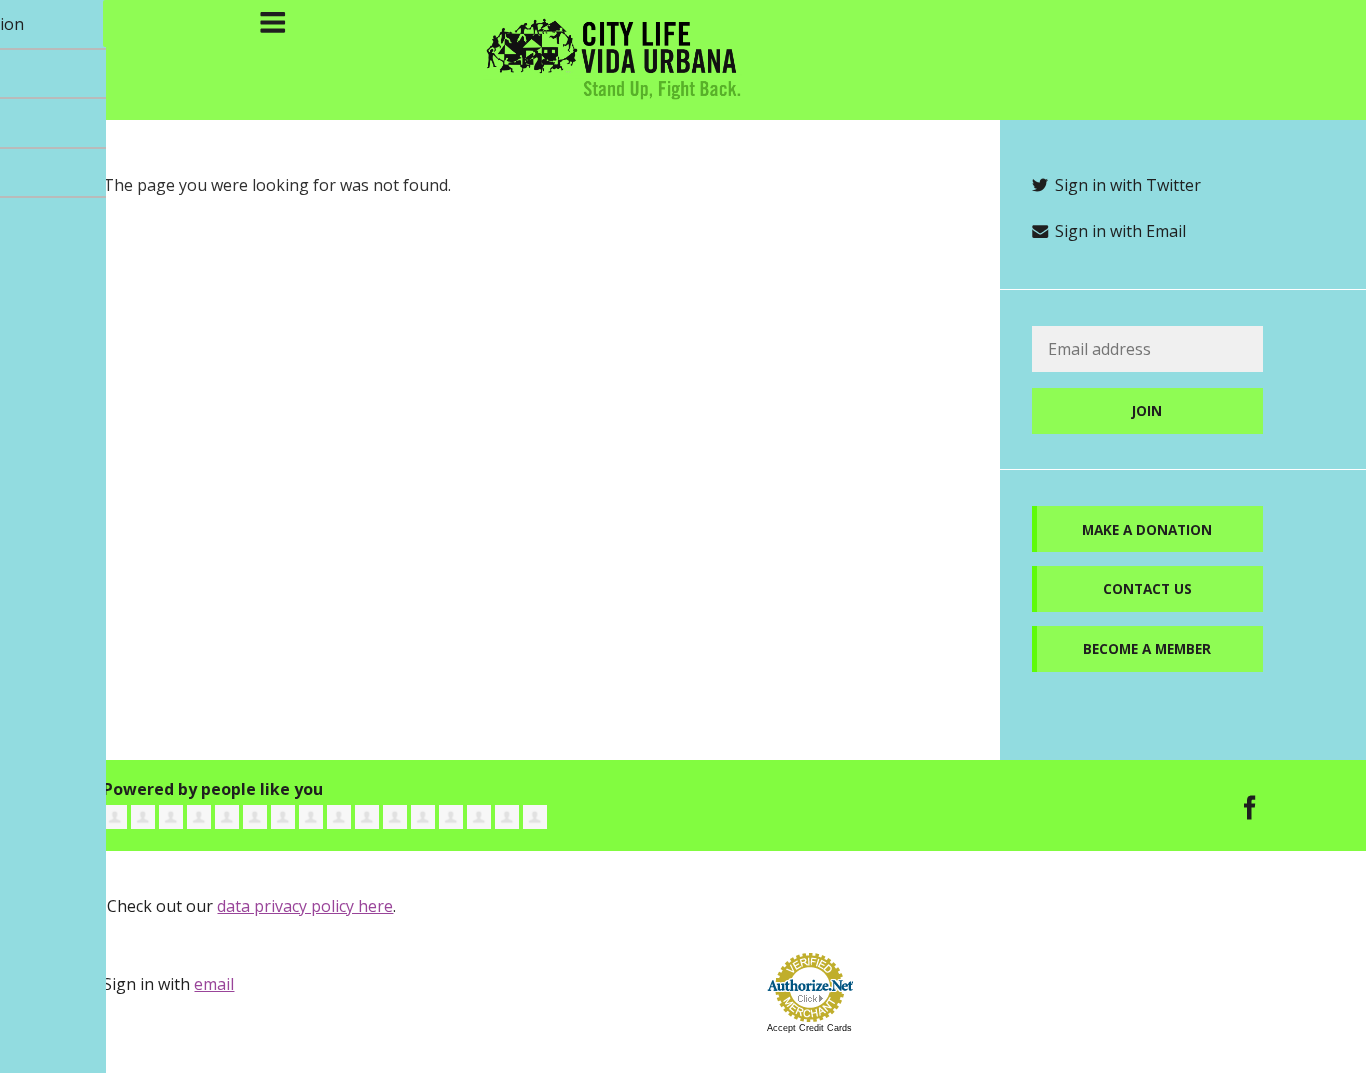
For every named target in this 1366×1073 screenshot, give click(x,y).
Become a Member (1147, 648)
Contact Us (1147, 588)
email (214, 984)
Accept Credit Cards (809, 1028)
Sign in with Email (1118, 231)
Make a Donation (1147, 529)
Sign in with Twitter (1126, 185)
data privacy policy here (305, 906)
